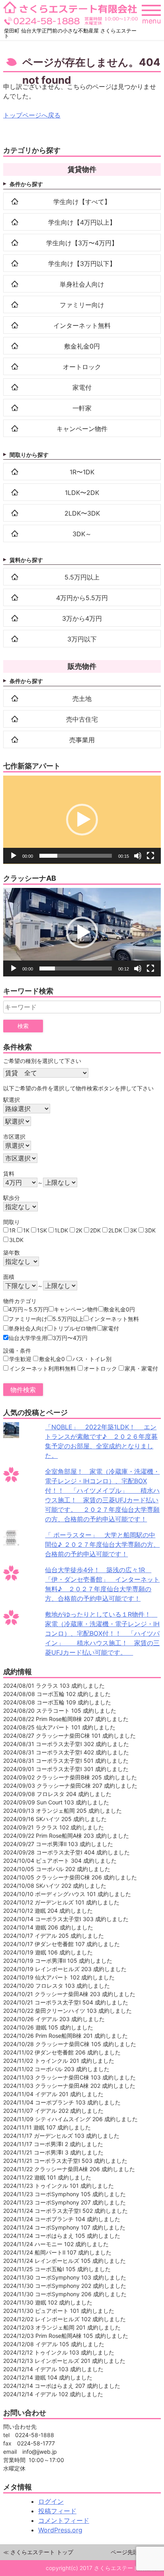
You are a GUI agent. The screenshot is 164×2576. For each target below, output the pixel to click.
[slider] (76, 856)
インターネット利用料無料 (43, 1368)
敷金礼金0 (52, 1359)
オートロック (82, 367)
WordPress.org (60, 2530)
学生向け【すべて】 (82, 202)
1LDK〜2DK (82, 493)
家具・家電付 (141, 1368)
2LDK (115, 1230)
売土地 (82, 699)
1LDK (61, 1230)
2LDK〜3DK (82, 513)
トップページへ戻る (32, 115)
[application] (82, 820)
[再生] (14, 856)
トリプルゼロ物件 (75, 1328)
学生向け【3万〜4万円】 (82, 243)
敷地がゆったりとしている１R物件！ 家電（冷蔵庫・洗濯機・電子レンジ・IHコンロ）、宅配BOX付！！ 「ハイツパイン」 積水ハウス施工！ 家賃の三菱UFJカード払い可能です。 (102, 1633)
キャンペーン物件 (82, 429)
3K (133, 1230)
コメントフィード (64, 2520)
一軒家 (82, 408)
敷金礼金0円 (82, 346)
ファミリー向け (82, 305)
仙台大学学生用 (28, 1338)
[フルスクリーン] (150, 856)
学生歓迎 (20, 1359)
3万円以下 (82, 639)
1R (12, 1230)
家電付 (82, 387)
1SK (42, 1230)
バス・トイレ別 (92, 1359)
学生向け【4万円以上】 (82, 222)
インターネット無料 (82, 325)
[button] (82, 820)
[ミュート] (138, 856)
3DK (150, 1230)
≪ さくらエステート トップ (38, 2552)
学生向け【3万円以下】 (82, 264)
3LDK (16, 1240)
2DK (95, 1230)
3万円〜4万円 (70, 1338)
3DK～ (82, 534)
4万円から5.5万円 (82, 598)
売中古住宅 (82, 719)
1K (26, 1230)
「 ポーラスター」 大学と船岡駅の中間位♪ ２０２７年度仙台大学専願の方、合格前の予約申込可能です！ (102, 1544)
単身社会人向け (82, 284)
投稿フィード (57, 2511)
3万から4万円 (82, 618)
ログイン (51, 2501)
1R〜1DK (82, 472)
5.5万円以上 (82, 577)
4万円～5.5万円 (28, 1309)
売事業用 (82, 740)
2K (79, 1230)
